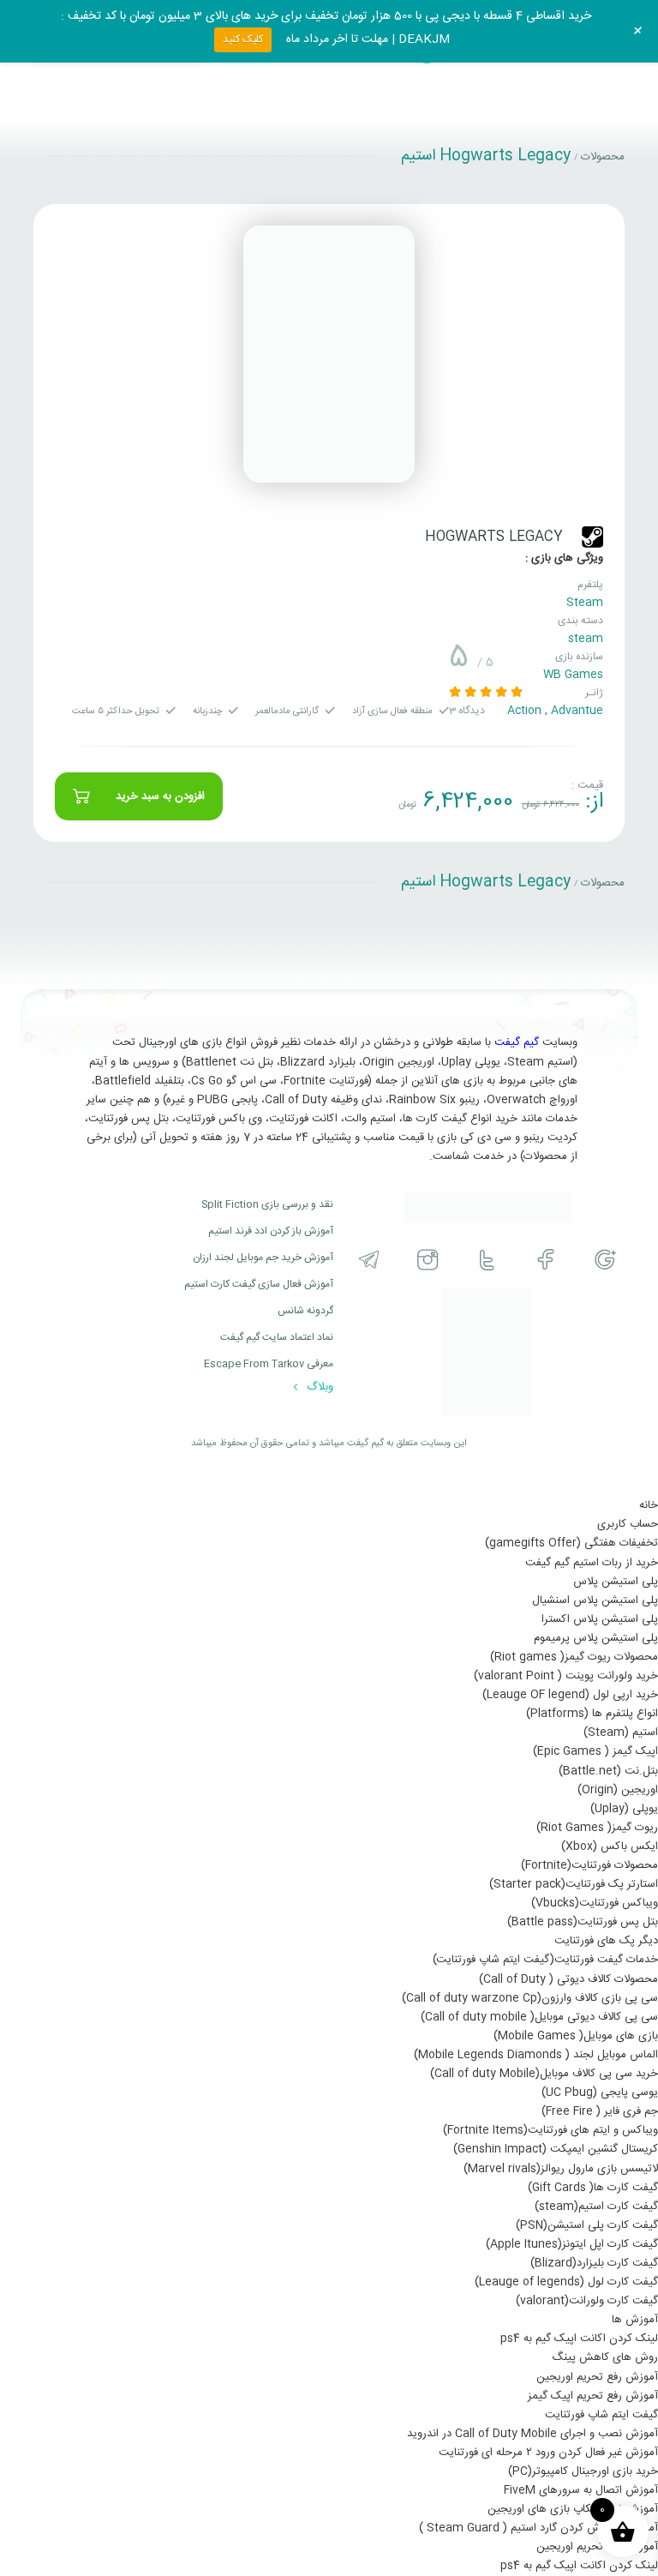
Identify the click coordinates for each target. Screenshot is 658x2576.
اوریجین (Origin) (618, 1790)
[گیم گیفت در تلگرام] (369, 1260)
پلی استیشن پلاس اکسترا (600, 1619)
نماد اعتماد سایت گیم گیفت (277, 1337)
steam (586, 639)
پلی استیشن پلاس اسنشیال (595, 1600)
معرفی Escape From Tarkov (269, 1364)
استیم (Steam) (621, 1732)
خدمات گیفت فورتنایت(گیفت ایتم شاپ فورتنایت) (545, 1960)
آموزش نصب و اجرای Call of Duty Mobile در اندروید (532, 2434)
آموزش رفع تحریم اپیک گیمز (593, 2396)
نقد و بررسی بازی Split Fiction (267, 1204)
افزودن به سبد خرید (160, 796)
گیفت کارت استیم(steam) (596, 2207)
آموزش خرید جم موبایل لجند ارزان (263, 1258)
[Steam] (592, 537)
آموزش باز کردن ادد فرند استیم (271, 1231)
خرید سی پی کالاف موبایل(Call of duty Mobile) (544, 2074)
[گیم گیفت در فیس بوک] (546, 1260)
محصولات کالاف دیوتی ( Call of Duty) (568, 1979)
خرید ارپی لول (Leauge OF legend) (570, 1695)
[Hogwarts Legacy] (329, 354)
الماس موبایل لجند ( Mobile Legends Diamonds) (536, 2055)
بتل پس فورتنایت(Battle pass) (583, 1922)
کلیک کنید (243, 39)
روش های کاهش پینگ (605, 2357)
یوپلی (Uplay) (624, 1809)
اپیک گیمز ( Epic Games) (595, 1751)
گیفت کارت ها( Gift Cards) (593, 2188)
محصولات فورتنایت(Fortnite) (589, 1865)
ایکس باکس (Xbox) (610, 1846)
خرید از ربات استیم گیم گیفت (592, 1563)
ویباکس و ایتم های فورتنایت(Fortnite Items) (550, 2130)
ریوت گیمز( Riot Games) (597, 1828)
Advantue (577, 711)
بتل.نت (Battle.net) (608, 1771)
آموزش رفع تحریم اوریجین (597, 2377)
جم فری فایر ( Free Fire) (600, 2111)
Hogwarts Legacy (494, 537)
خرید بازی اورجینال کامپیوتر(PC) (583, 2471)
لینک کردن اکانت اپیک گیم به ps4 (579, 2339)
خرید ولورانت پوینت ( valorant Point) (566, 1676)
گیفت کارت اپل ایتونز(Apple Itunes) (572, 2244)
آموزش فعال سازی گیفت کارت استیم (259, 1284)
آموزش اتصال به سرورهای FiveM (581, 2490)
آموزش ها (635, 2320)
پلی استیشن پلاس (616, 1582)
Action (524, 711)
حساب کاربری (628, 1524)
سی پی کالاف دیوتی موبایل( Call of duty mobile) (539, 2017)
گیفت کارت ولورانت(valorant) (587, 2301)
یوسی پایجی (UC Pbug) (600, 2093)
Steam (585, 603)
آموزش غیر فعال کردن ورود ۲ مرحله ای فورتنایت (548, 2453)
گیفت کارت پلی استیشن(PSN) (587, 2225)
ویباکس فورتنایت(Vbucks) (595, 1903)
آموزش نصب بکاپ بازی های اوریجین (573, 2509)
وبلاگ (318, 1387)
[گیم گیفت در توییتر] (487, 1260)
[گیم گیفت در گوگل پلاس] (605, 1260)
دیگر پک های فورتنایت (606, 1941)
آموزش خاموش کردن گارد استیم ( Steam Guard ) (538, 2528)
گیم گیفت (517, 1042)
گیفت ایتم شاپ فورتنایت (601, 2415)
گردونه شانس (305, 1311)
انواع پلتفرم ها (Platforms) (592, 1714)
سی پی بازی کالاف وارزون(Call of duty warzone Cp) (530, 1998)
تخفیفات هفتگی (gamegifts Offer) (571, 1543)
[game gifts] (488, 1208)
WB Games (573, 675)
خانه (649, 1505)
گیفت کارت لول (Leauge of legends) (566, 2282)
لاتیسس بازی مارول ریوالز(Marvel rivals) (561, 2169)
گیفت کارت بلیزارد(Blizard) (594, 2263)
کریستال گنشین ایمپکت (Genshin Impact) (556, 2149)
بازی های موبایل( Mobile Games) (576, 2036)
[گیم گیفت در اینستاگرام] (428, 1260)
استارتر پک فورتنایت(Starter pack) (574, 1884)
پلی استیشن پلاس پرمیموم (596, 1638)
